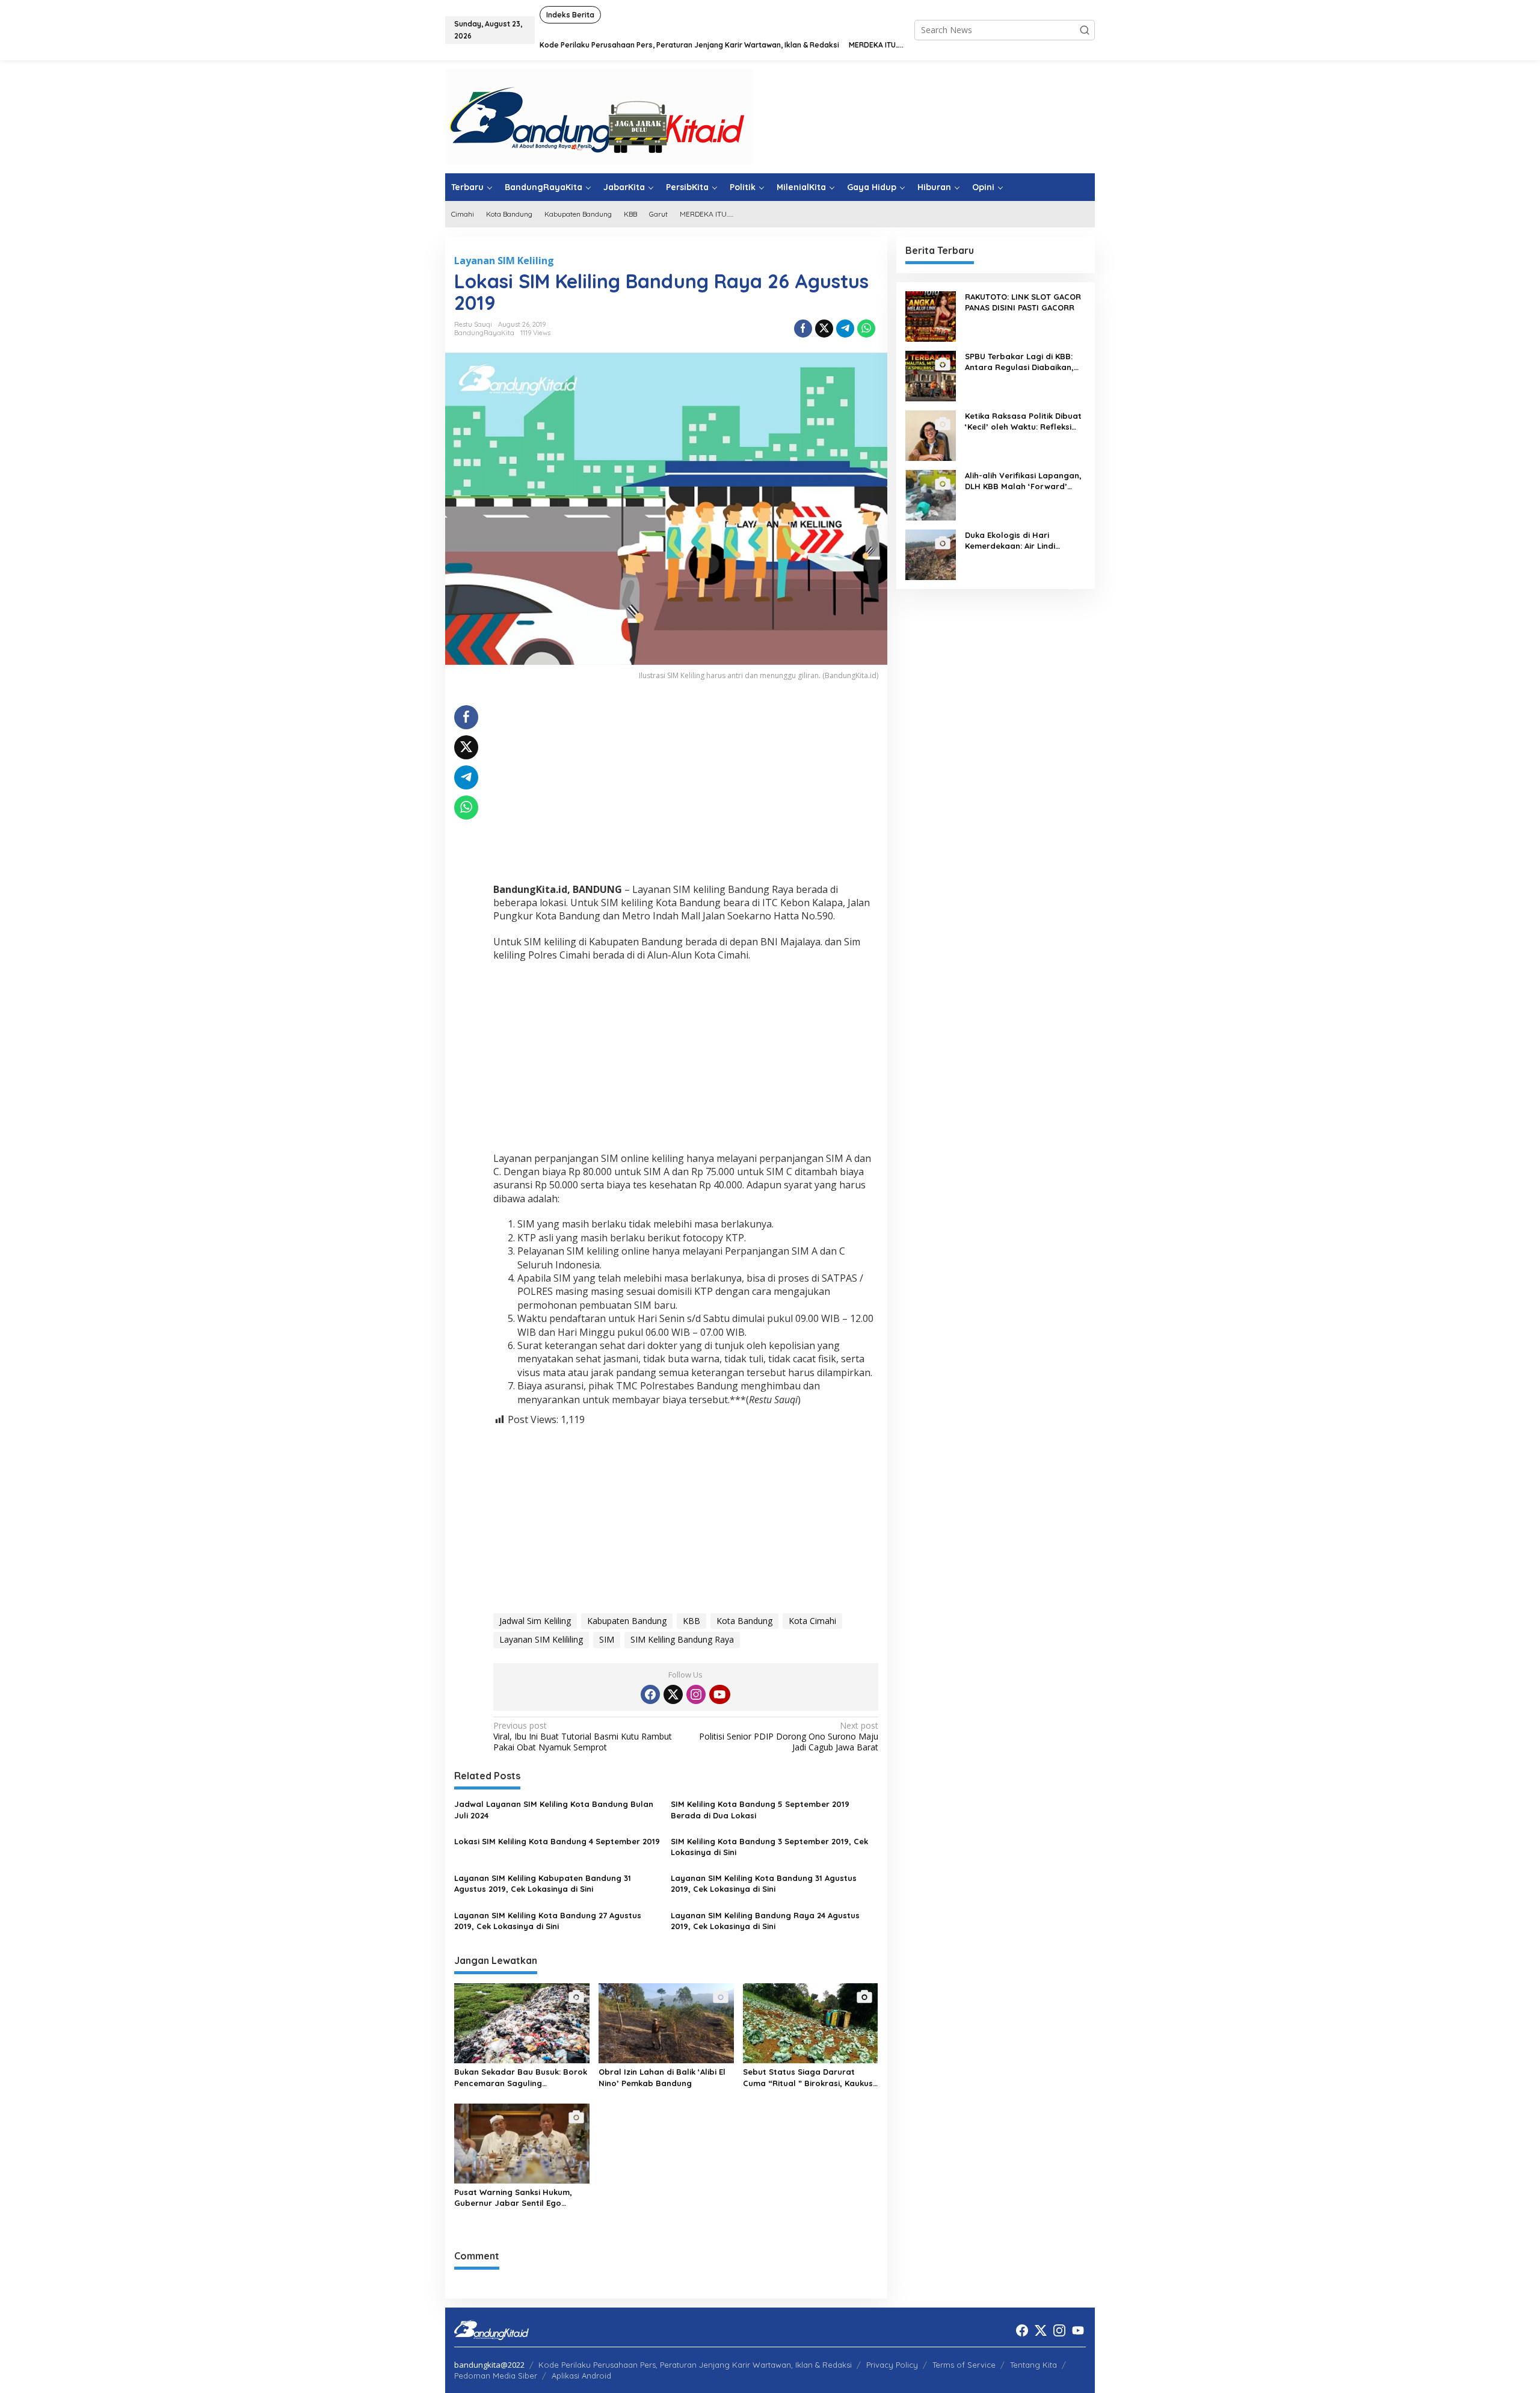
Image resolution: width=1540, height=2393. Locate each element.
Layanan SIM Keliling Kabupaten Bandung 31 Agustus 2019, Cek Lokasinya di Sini (543, 1883)
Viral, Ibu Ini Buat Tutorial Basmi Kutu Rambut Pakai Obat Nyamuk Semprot (583, 1737)
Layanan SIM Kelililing (541, 1639)
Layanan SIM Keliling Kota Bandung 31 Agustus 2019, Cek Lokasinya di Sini (764, 1883)
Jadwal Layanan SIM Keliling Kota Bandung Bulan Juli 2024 (554, 1809)
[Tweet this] (824, 329)
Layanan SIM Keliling (504, 261)
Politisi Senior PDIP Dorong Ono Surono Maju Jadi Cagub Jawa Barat (788, 1737)
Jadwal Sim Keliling (535, 1621)
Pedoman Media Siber (496, 2376)
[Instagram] (696, 1694)
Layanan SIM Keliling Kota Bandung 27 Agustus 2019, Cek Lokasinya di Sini (548, 1921)
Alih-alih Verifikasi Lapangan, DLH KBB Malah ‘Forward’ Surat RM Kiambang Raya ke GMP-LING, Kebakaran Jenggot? (1023, 481)
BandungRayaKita (484, 333)
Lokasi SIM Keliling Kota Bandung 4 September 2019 (557, 1841)
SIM (607, 1639)
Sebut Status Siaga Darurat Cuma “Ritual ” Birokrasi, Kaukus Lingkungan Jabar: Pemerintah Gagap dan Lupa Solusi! (808, 2077)
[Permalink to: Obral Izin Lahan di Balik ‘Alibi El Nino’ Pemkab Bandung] (666, 2022)
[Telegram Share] (845, 329)
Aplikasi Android (581, 2376)
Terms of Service (964, 2365)
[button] (1085, 30)
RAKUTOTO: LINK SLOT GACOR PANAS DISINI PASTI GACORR (1023, 302)
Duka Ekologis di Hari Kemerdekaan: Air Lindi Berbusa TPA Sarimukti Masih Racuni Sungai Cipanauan (1022, 541)
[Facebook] (650, 1694)
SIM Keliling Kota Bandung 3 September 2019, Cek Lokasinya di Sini (769, 1847)
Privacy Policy (892, 2365)
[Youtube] (719, 1694)
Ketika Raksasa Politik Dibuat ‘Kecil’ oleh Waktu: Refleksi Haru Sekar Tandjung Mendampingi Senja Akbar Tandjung (1023, 421)
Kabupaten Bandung (627, 1621)
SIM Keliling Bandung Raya (682, 1639)
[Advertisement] (686, 789)
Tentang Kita (1033, 2365)
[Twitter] (673, 1694)
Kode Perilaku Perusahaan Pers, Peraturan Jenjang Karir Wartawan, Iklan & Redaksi (695, 2365)
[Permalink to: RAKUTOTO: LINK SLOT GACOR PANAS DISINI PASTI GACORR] (931, 316)
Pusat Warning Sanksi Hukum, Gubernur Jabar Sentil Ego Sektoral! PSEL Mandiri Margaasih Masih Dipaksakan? (521, 2198)
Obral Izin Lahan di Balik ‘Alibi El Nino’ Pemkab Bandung (662, 2077)
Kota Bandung (744, 1621)
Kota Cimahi (812, 1621)
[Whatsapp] (866, 329)
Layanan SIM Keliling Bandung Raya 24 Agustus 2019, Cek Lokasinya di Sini (765, 1921)
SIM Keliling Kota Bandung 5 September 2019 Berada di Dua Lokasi (760, 1809)
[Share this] (803, 329)
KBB (691, 1621)
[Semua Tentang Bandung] (599, 116)
